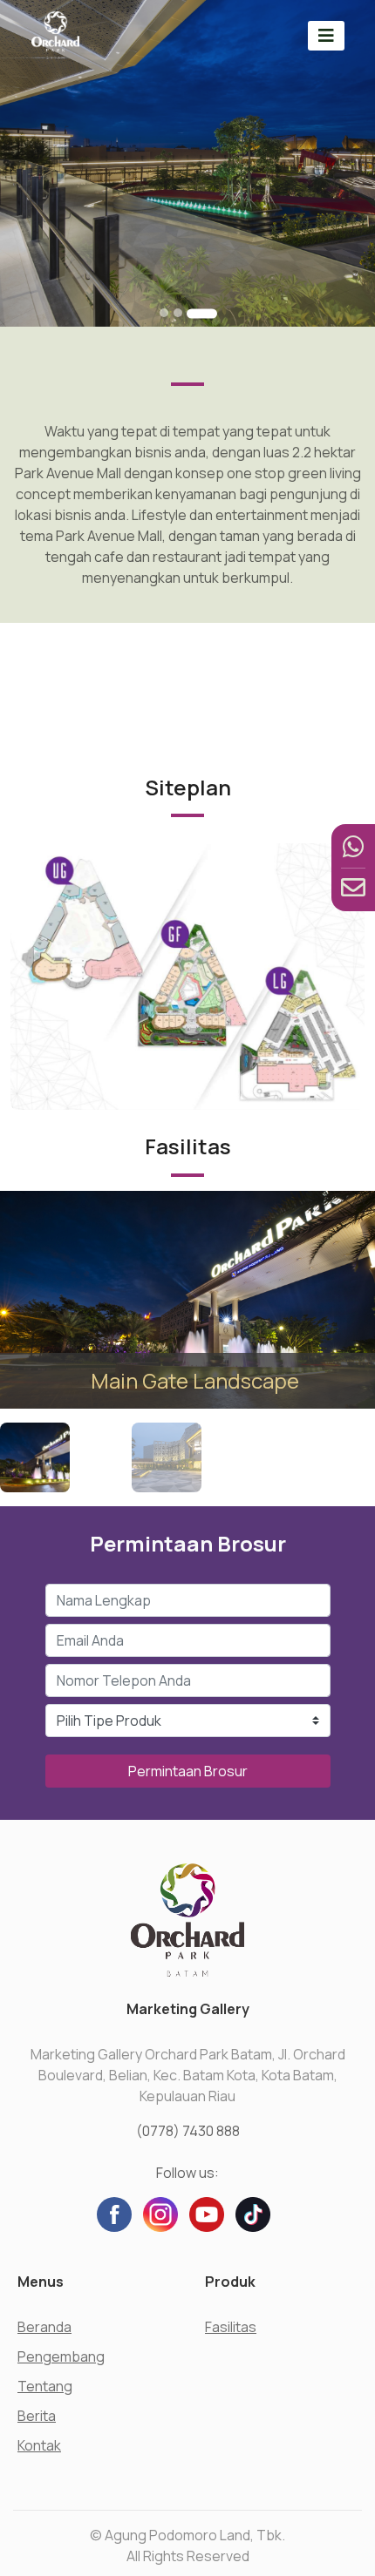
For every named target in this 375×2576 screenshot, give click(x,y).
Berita (37, 2416)
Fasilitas (231, 2327)
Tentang (45, 2386)
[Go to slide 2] (178, 313)
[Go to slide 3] (202, 313)
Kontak (39, 2445)
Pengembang (61, 2356)
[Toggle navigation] (326, 35)
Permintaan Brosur (188, 1771)
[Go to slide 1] (164, 313)
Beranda (44, 2327)
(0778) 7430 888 (188, 2131)
